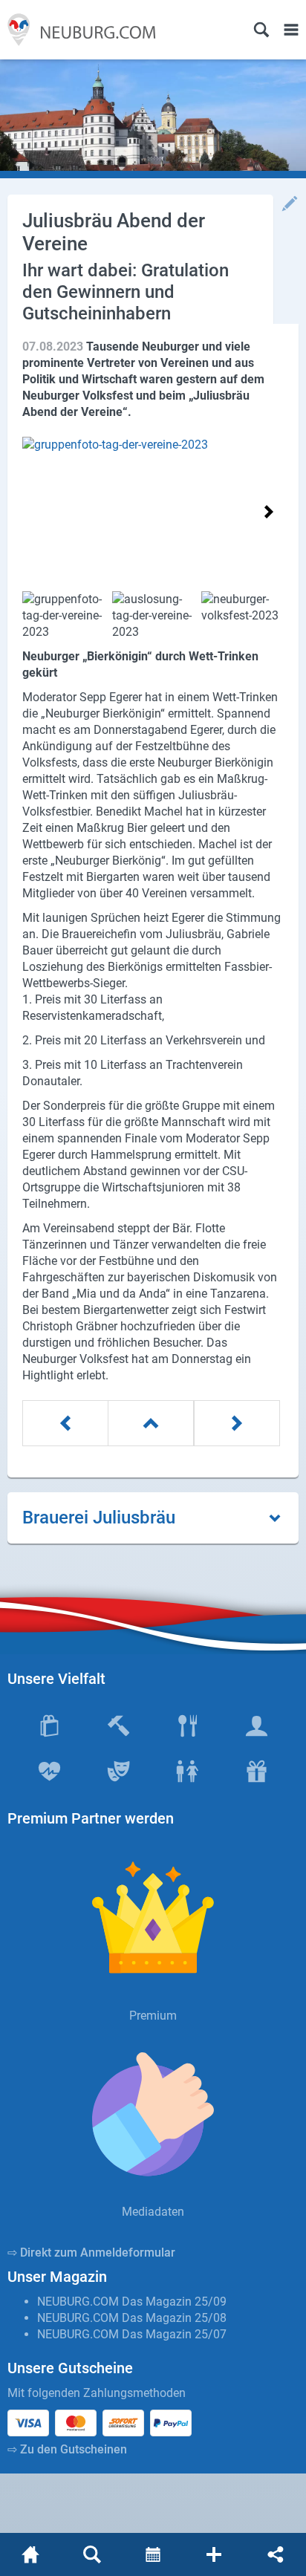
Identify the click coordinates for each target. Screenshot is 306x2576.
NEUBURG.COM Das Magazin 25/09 (132, 2302)
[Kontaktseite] (214, 2554)
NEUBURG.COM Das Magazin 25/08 (132, 2318)
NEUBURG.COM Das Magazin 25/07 (132, 2334)
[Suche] (261, 30)
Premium (153, 2016)
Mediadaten (153, 2212)
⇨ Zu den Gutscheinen (67, 2449)
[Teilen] (276, 2554)
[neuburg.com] (30, 2554)
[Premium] (153, 1918)
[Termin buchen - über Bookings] (153, 2554)
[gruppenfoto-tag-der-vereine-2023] (153, 510)
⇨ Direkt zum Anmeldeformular (91, 2253)
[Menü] (291, 30)
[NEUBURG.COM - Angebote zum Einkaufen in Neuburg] (78, 30)
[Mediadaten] (153, 2114)
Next (268, 512)
